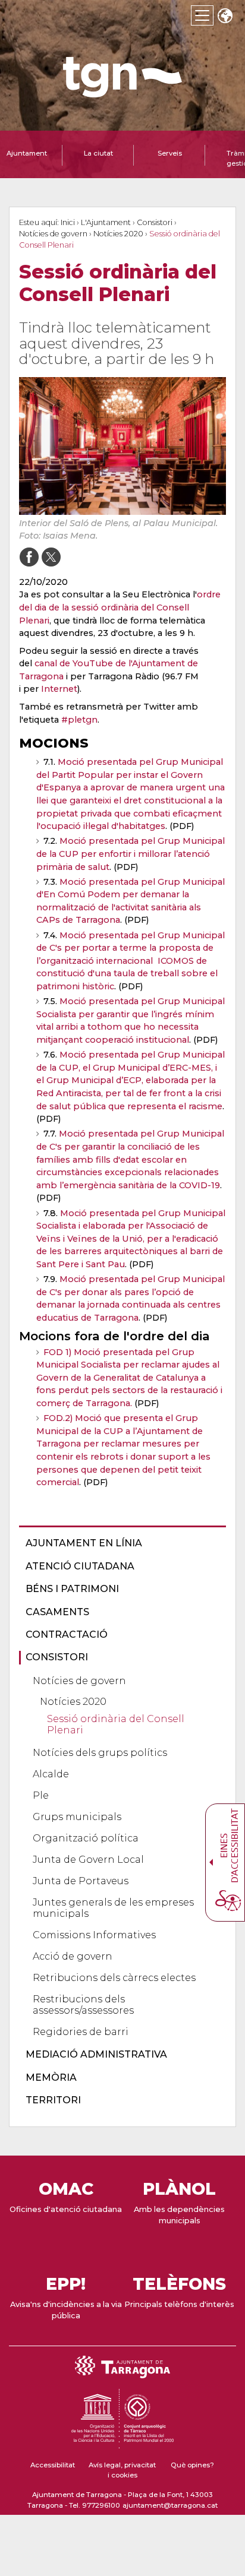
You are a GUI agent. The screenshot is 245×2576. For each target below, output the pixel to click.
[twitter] (51, 557)
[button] (225, 17)
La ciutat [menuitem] (98, 153)
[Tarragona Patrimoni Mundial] (122, 2443)
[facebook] (29, 557)
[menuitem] (119, 1543)
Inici (68, 222)
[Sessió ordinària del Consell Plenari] (122, 446)
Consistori (155, 222)
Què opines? (192, 2465)
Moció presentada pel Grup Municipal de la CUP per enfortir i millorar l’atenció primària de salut (131, 854)
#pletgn (79, 720)
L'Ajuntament (106, 222)
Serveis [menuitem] (170, 153)
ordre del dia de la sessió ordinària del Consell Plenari (120, 607)
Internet (59, 689)
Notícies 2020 (118, 234)
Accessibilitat (53, 2465)
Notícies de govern (53, 234)
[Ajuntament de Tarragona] (122, 92)
